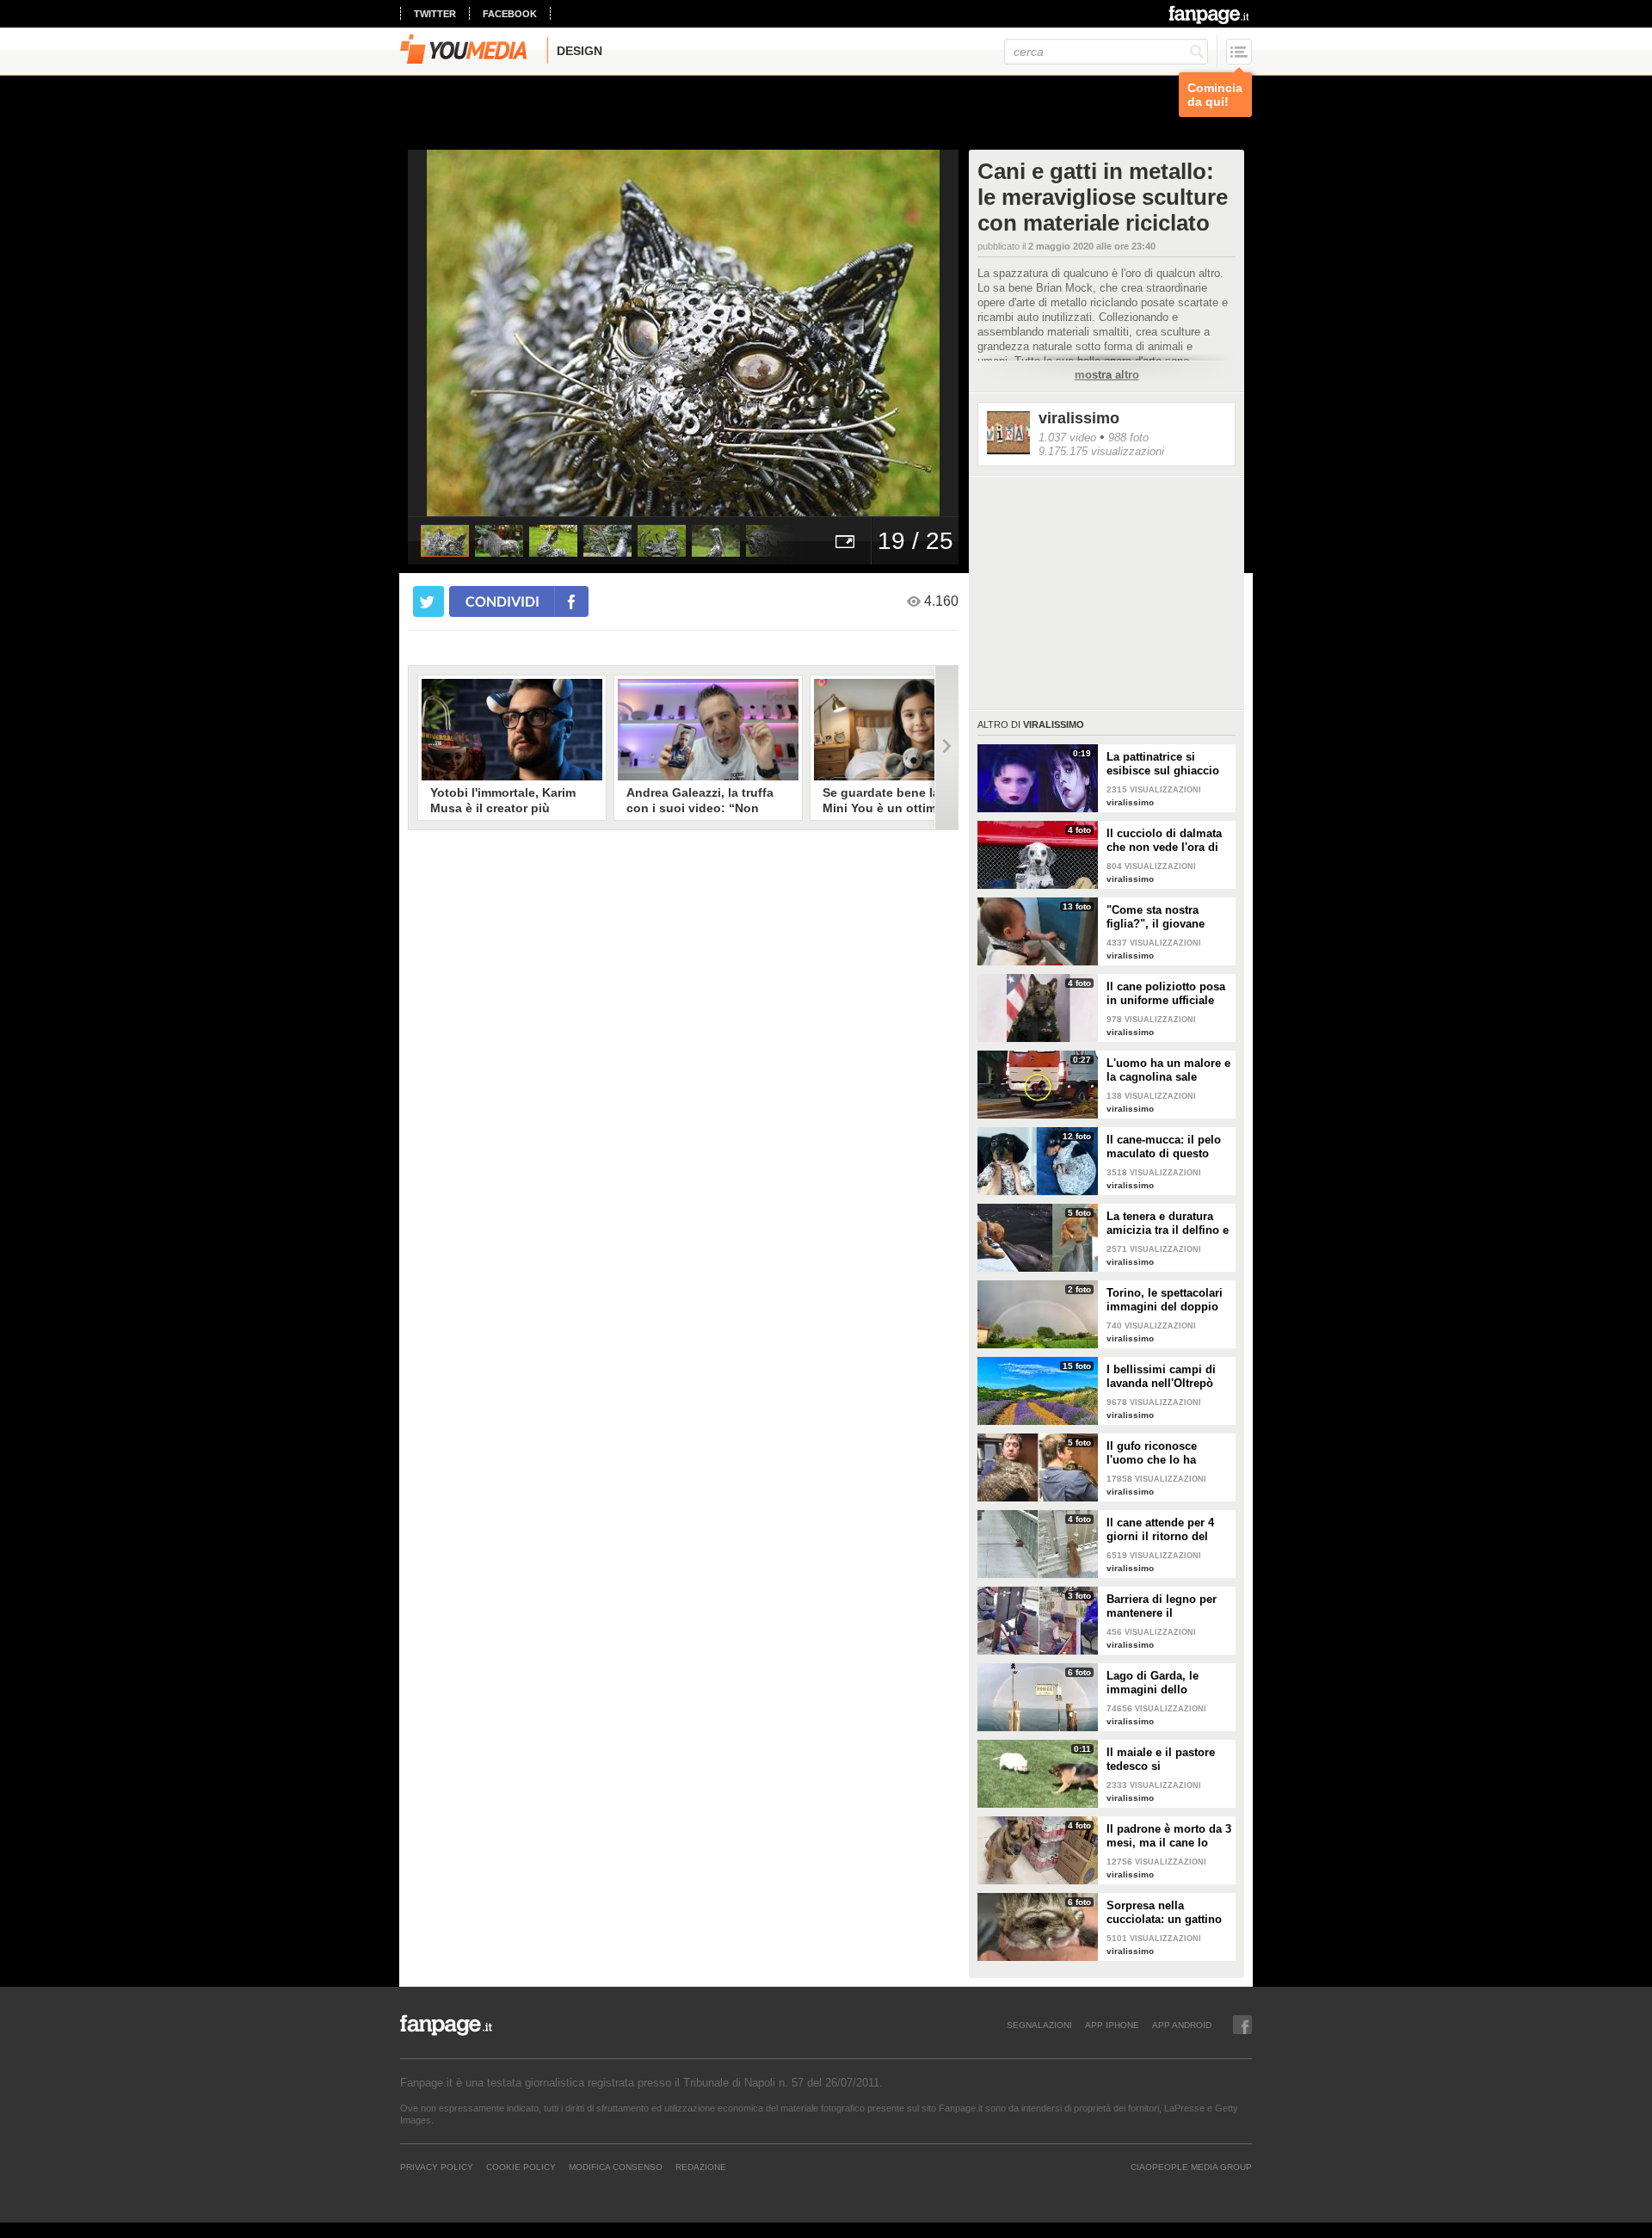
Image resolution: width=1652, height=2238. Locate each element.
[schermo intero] (845, 541)
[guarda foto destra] (738, 333)
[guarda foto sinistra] (463, 333)
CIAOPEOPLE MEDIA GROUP (1191, 2167)
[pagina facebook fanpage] (1242, 2025)
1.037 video (1067, 438)
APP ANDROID (1182, 2025)
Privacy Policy (437, 2167)
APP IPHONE (1112, 2025)
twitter (435, 14)
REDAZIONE (701, 2167)
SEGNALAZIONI (1039, 2025)
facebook (510, 14)
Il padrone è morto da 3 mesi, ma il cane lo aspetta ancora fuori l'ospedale (1169, 1836)
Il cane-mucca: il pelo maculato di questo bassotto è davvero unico (1164, 1147)
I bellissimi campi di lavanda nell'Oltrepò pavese (1161, 1377)
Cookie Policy (521, 2167)
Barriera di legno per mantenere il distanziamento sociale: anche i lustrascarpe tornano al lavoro (1168, 1606)
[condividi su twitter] (428, 601)
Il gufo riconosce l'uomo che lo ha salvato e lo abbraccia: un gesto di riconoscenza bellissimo (1166, 1453)
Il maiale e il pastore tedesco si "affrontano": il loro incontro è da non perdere (1161, 1760)
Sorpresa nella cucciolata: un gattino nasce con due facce (1164, 1913)
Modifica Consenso (616, 2167)
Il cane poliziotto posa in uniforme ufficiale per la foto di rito (1166, 994)
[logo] (1210, 15)
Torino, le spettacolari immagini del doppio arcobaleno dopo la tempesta (1165, 1300)
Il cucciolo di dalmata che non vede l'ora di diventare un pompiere (1167, 841)
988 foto (1128, 438)
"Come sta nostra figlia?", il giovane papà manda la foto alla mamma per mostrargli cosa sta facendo (1169, 917)
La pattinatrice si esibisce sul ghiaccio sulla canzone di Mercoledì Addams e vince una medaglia (1163, 764)
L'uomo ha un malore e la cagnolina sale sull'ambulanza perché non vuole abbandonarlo (1168, 1070)
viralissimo (1079, 418)
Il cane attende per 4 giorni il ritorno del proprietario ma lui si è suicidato (1168, 1530)
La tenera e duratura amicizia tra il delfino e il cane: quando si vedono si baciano (1168, 1224)
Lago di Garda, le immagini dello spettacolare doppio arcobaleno (1159, 1683)
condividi (502, 601)
